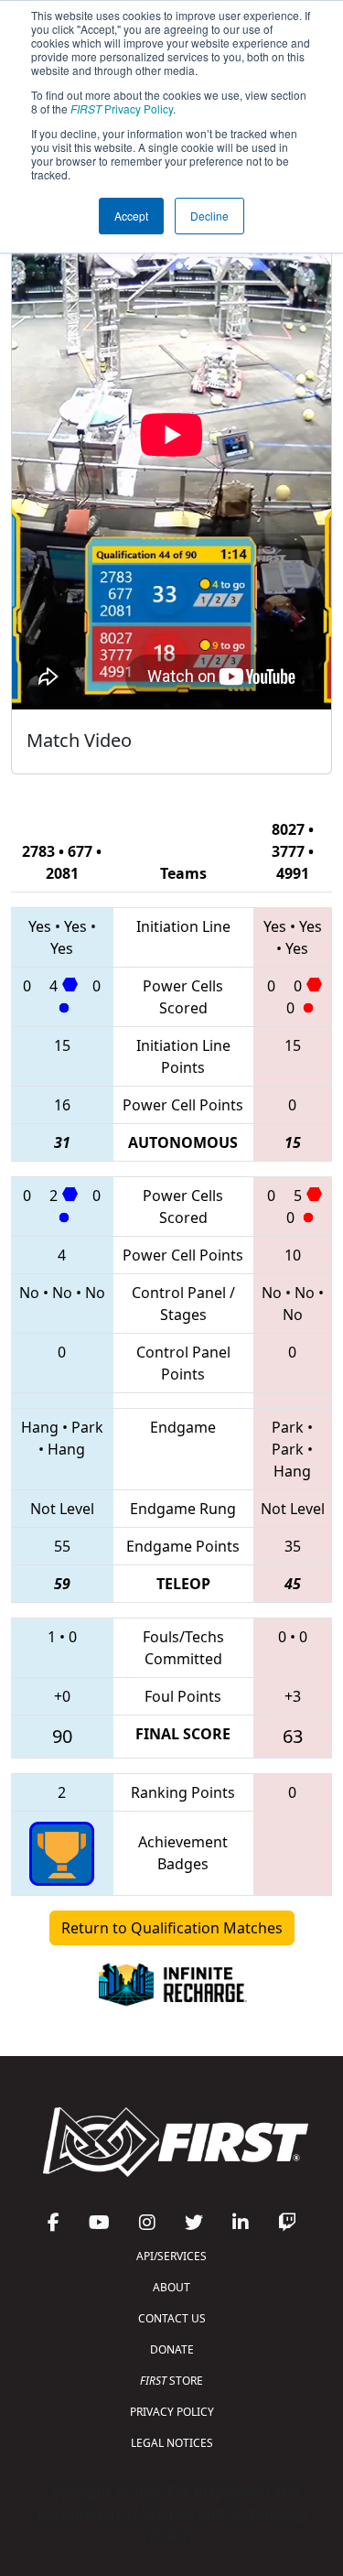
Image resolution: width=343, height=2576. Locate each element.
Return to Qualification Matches (172, 1928)
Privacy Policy (122, 108)
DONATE (172, 2349)
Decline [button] (209, 216)
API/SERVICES (171, 2256)
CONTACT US (172, 2318)
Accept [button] (131, 216)
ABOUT (171, 2287)
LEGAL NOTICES (172, 2443)
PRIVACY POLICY (172, 2412)
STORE (171, 2381)
